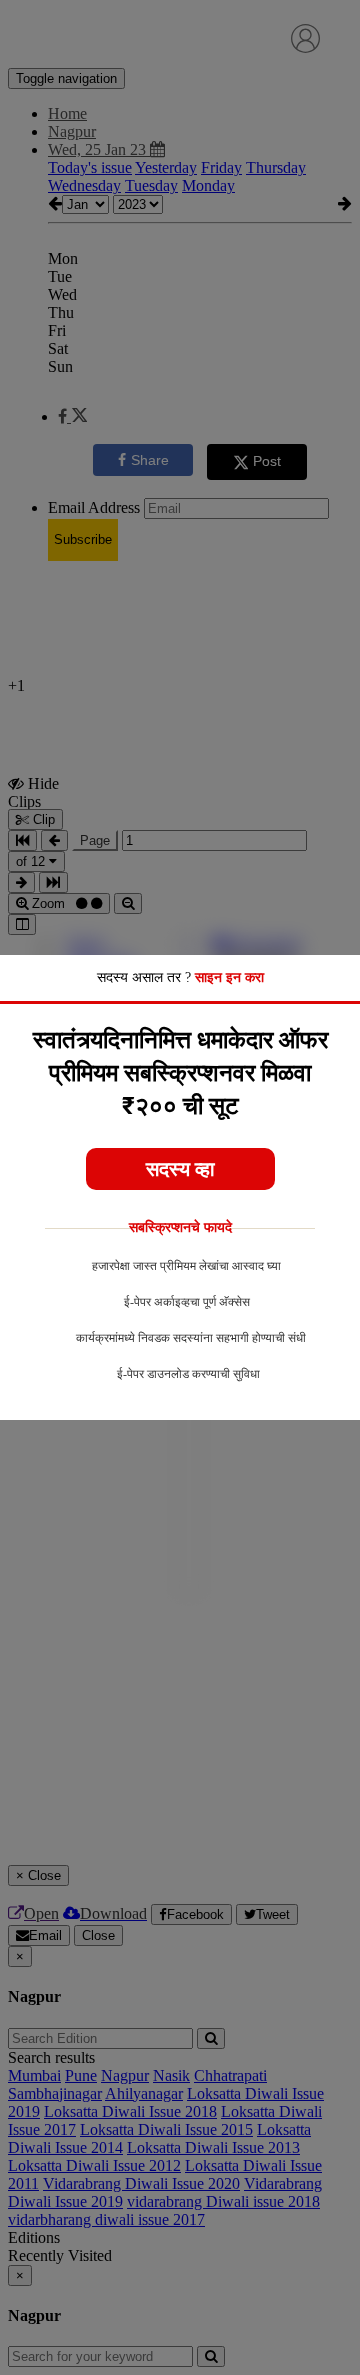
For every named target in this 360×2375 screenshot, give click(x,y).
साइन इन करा (229, 977)
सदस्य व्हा (180, 1169)
